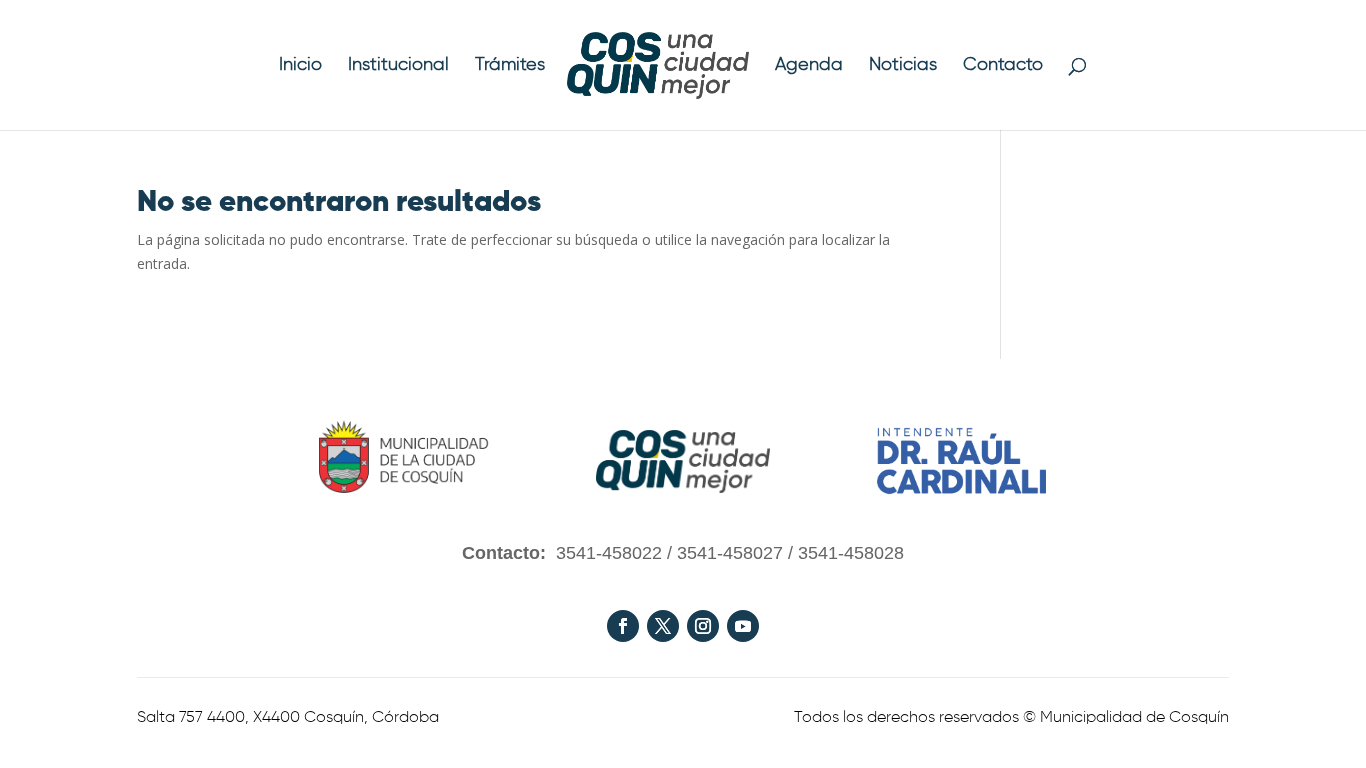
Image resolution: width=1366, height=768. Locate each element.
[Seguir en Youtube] (743, 626)
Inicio (300, 66)
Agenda (809, 66)
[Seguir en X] (663, 626)
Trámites (510, 66)
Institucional (398, 66)
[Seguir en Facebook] (623, 626)
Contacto (1003, 66)
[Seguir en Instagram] (703, 626)
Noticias (903, 66)
